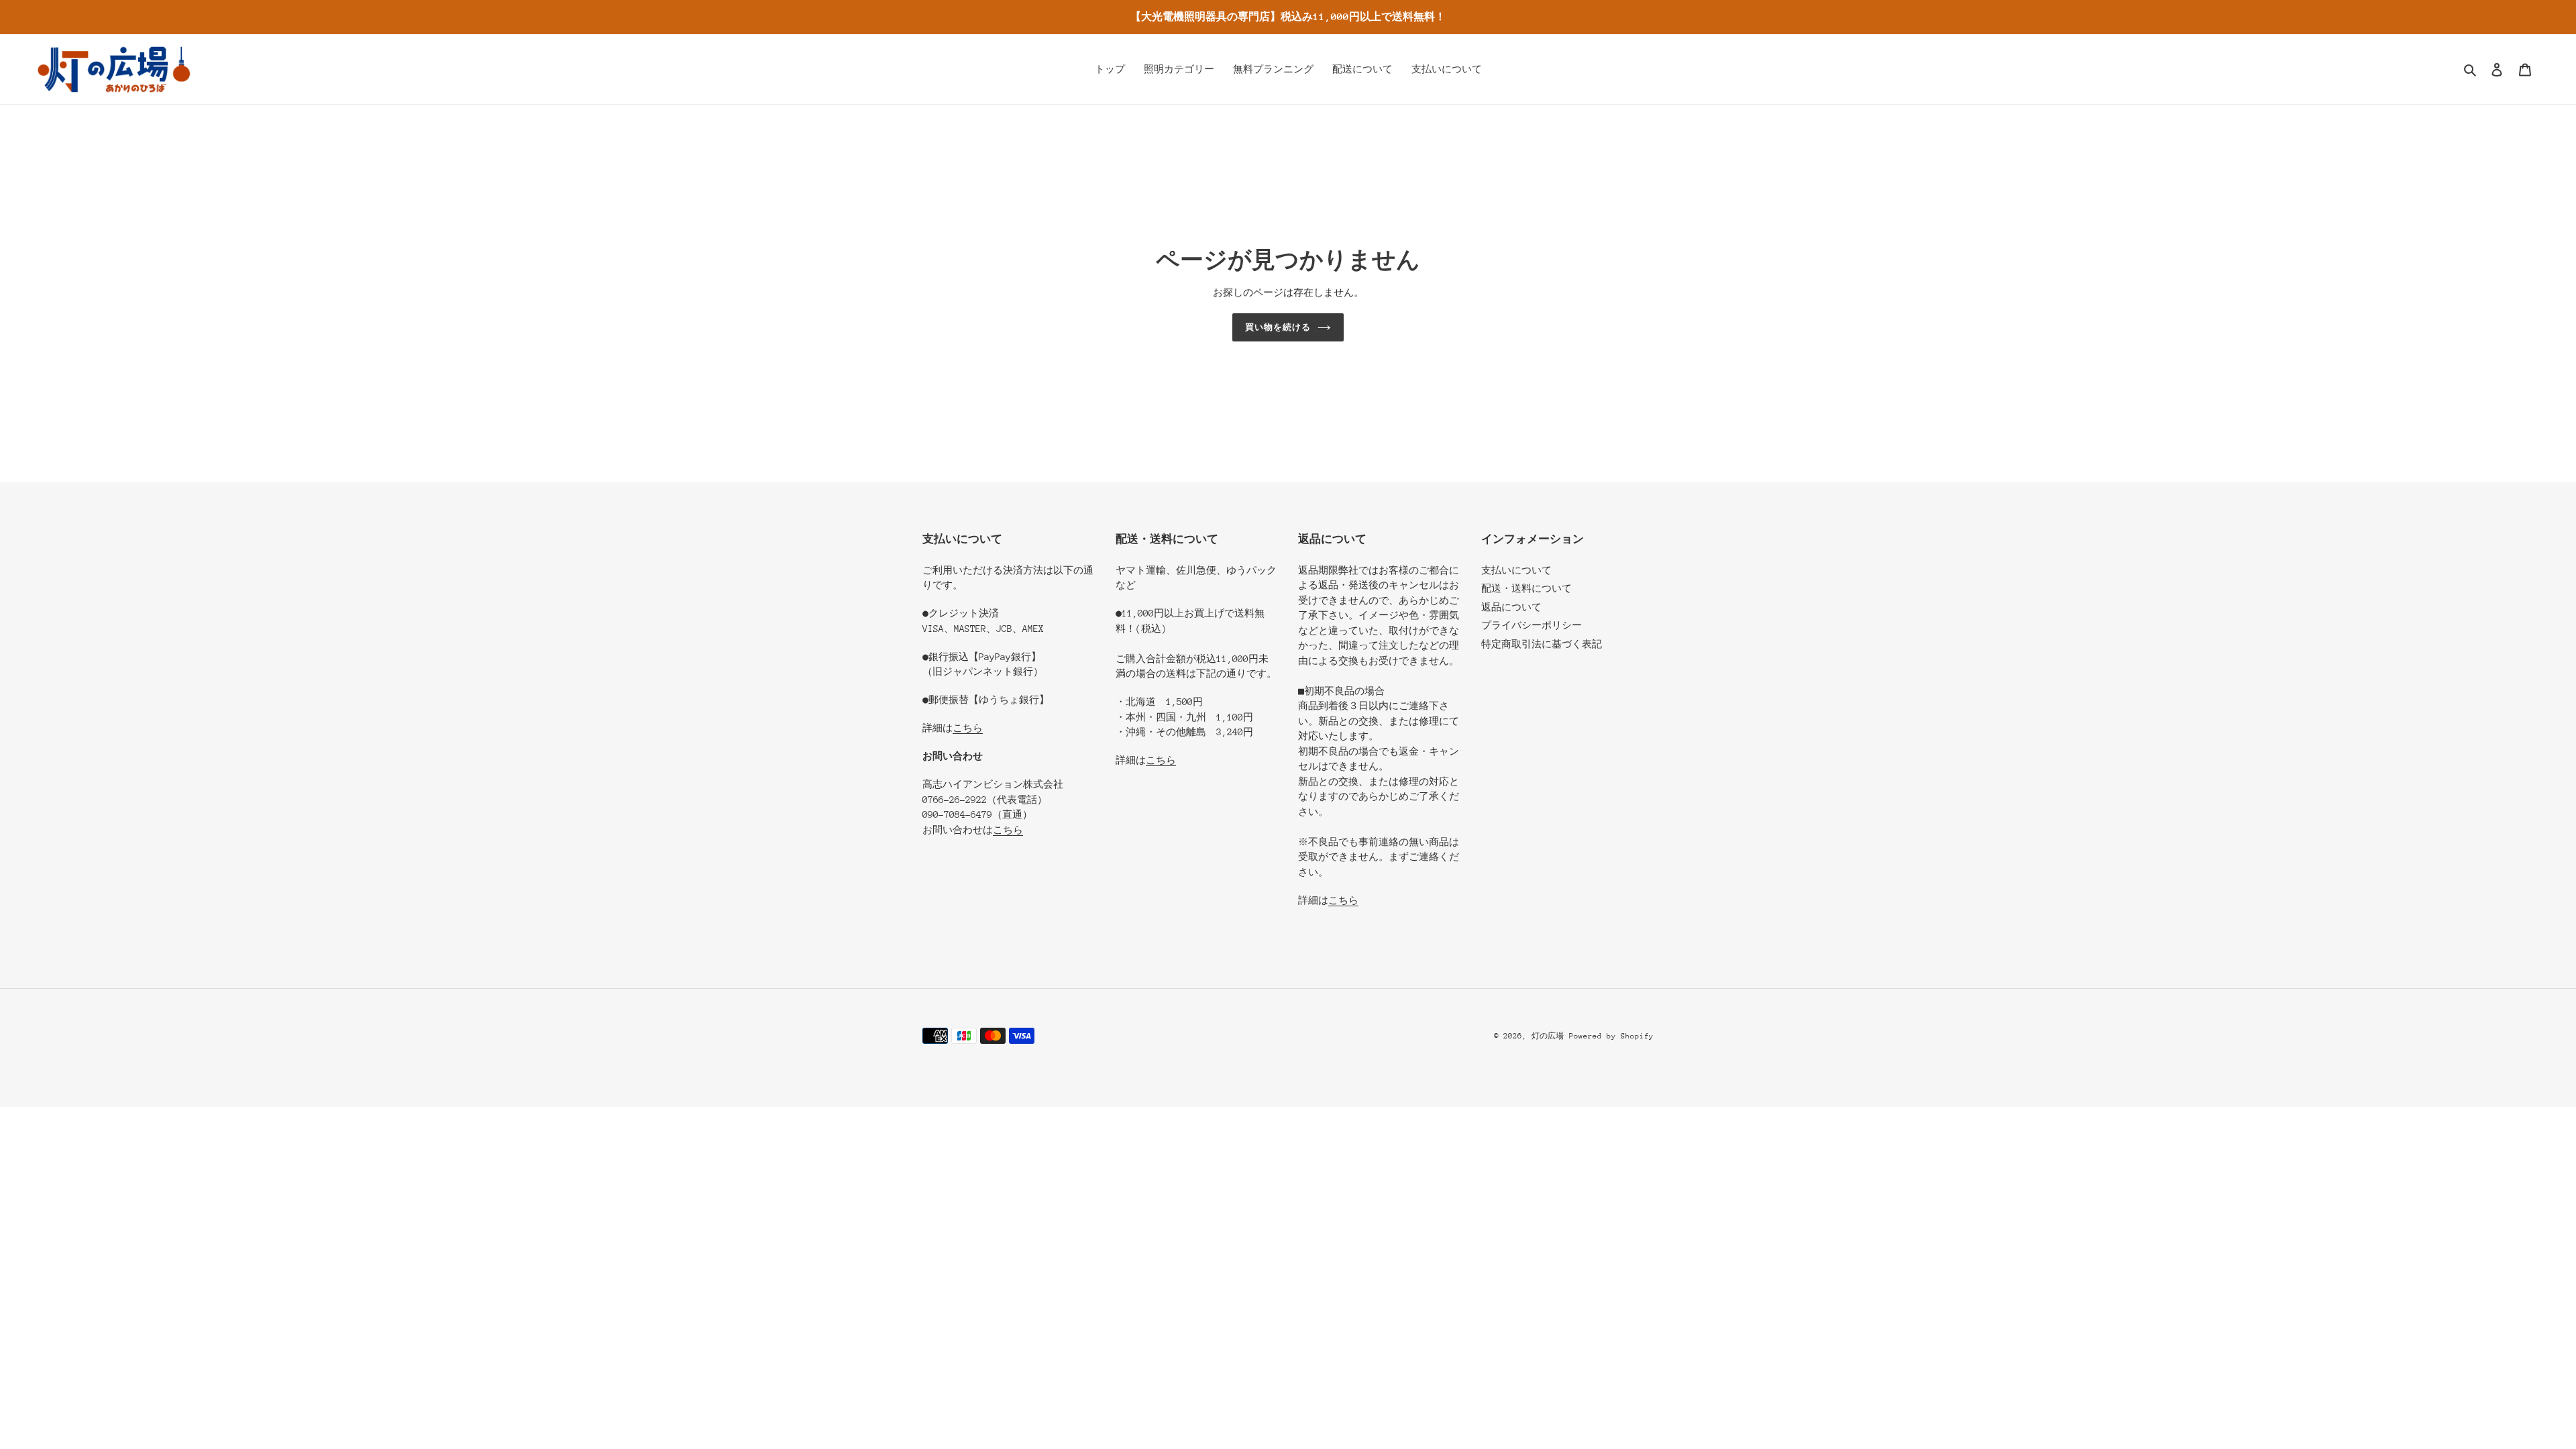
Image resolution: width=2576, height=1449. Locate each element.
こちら (968, 728)
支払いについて (1516, 570)
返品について (1511, 607)
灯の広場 (1548, 1036)
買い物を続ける (1278, 327)
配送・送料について (1526, 588)
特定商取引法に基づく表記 (1542, 644)
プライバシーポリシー (1532, 625)
